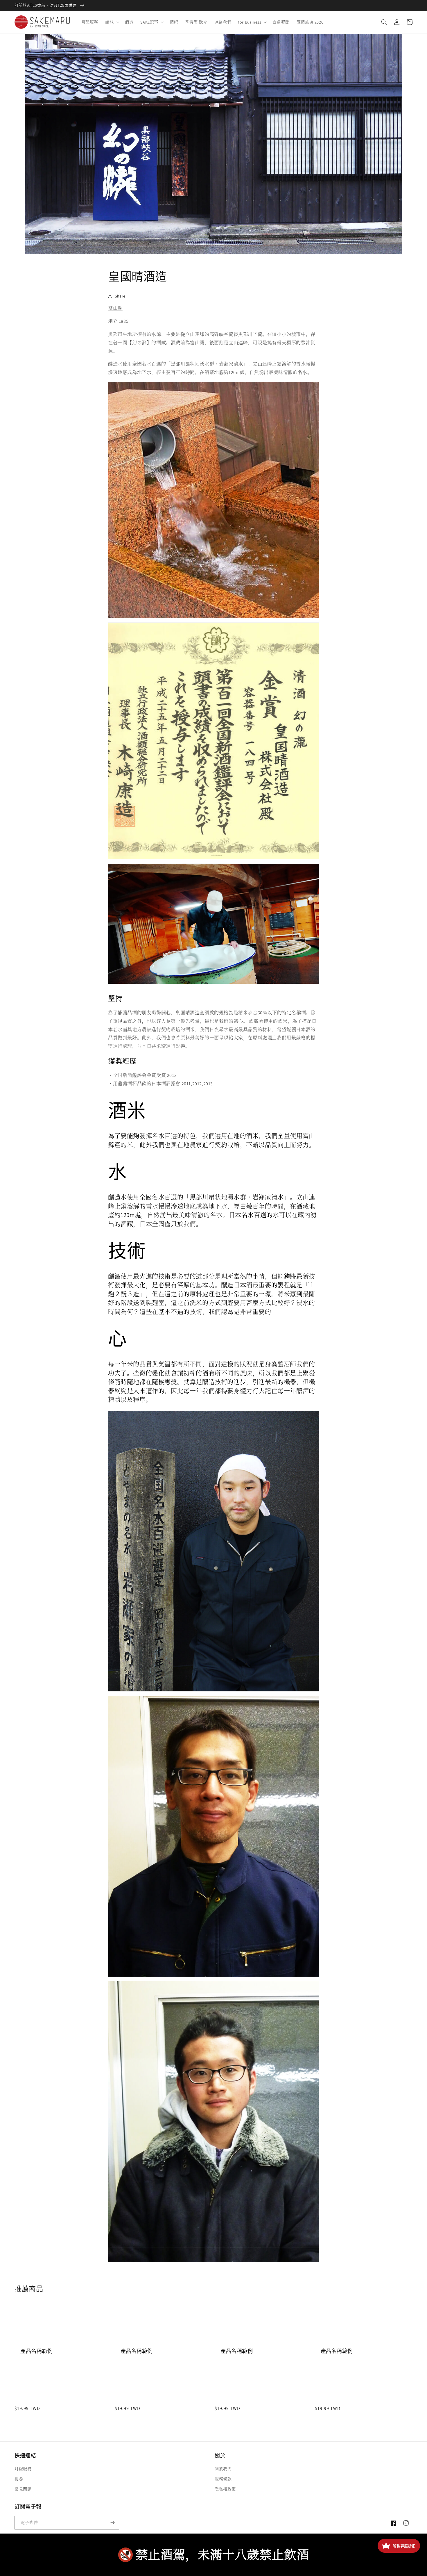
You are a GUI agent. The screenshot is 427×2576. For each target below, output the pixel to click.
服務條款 (223, 2479)
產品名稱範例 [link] (37, 2351)
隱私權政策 (225, 2489)
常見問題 (23, 2489)
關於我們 (223, 2469)
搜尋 (19, 2479)
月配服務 (23, 2469)
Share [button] (120, 296)
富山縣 (115, 308)
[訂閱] (112, 2523)
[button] (112, 22)
